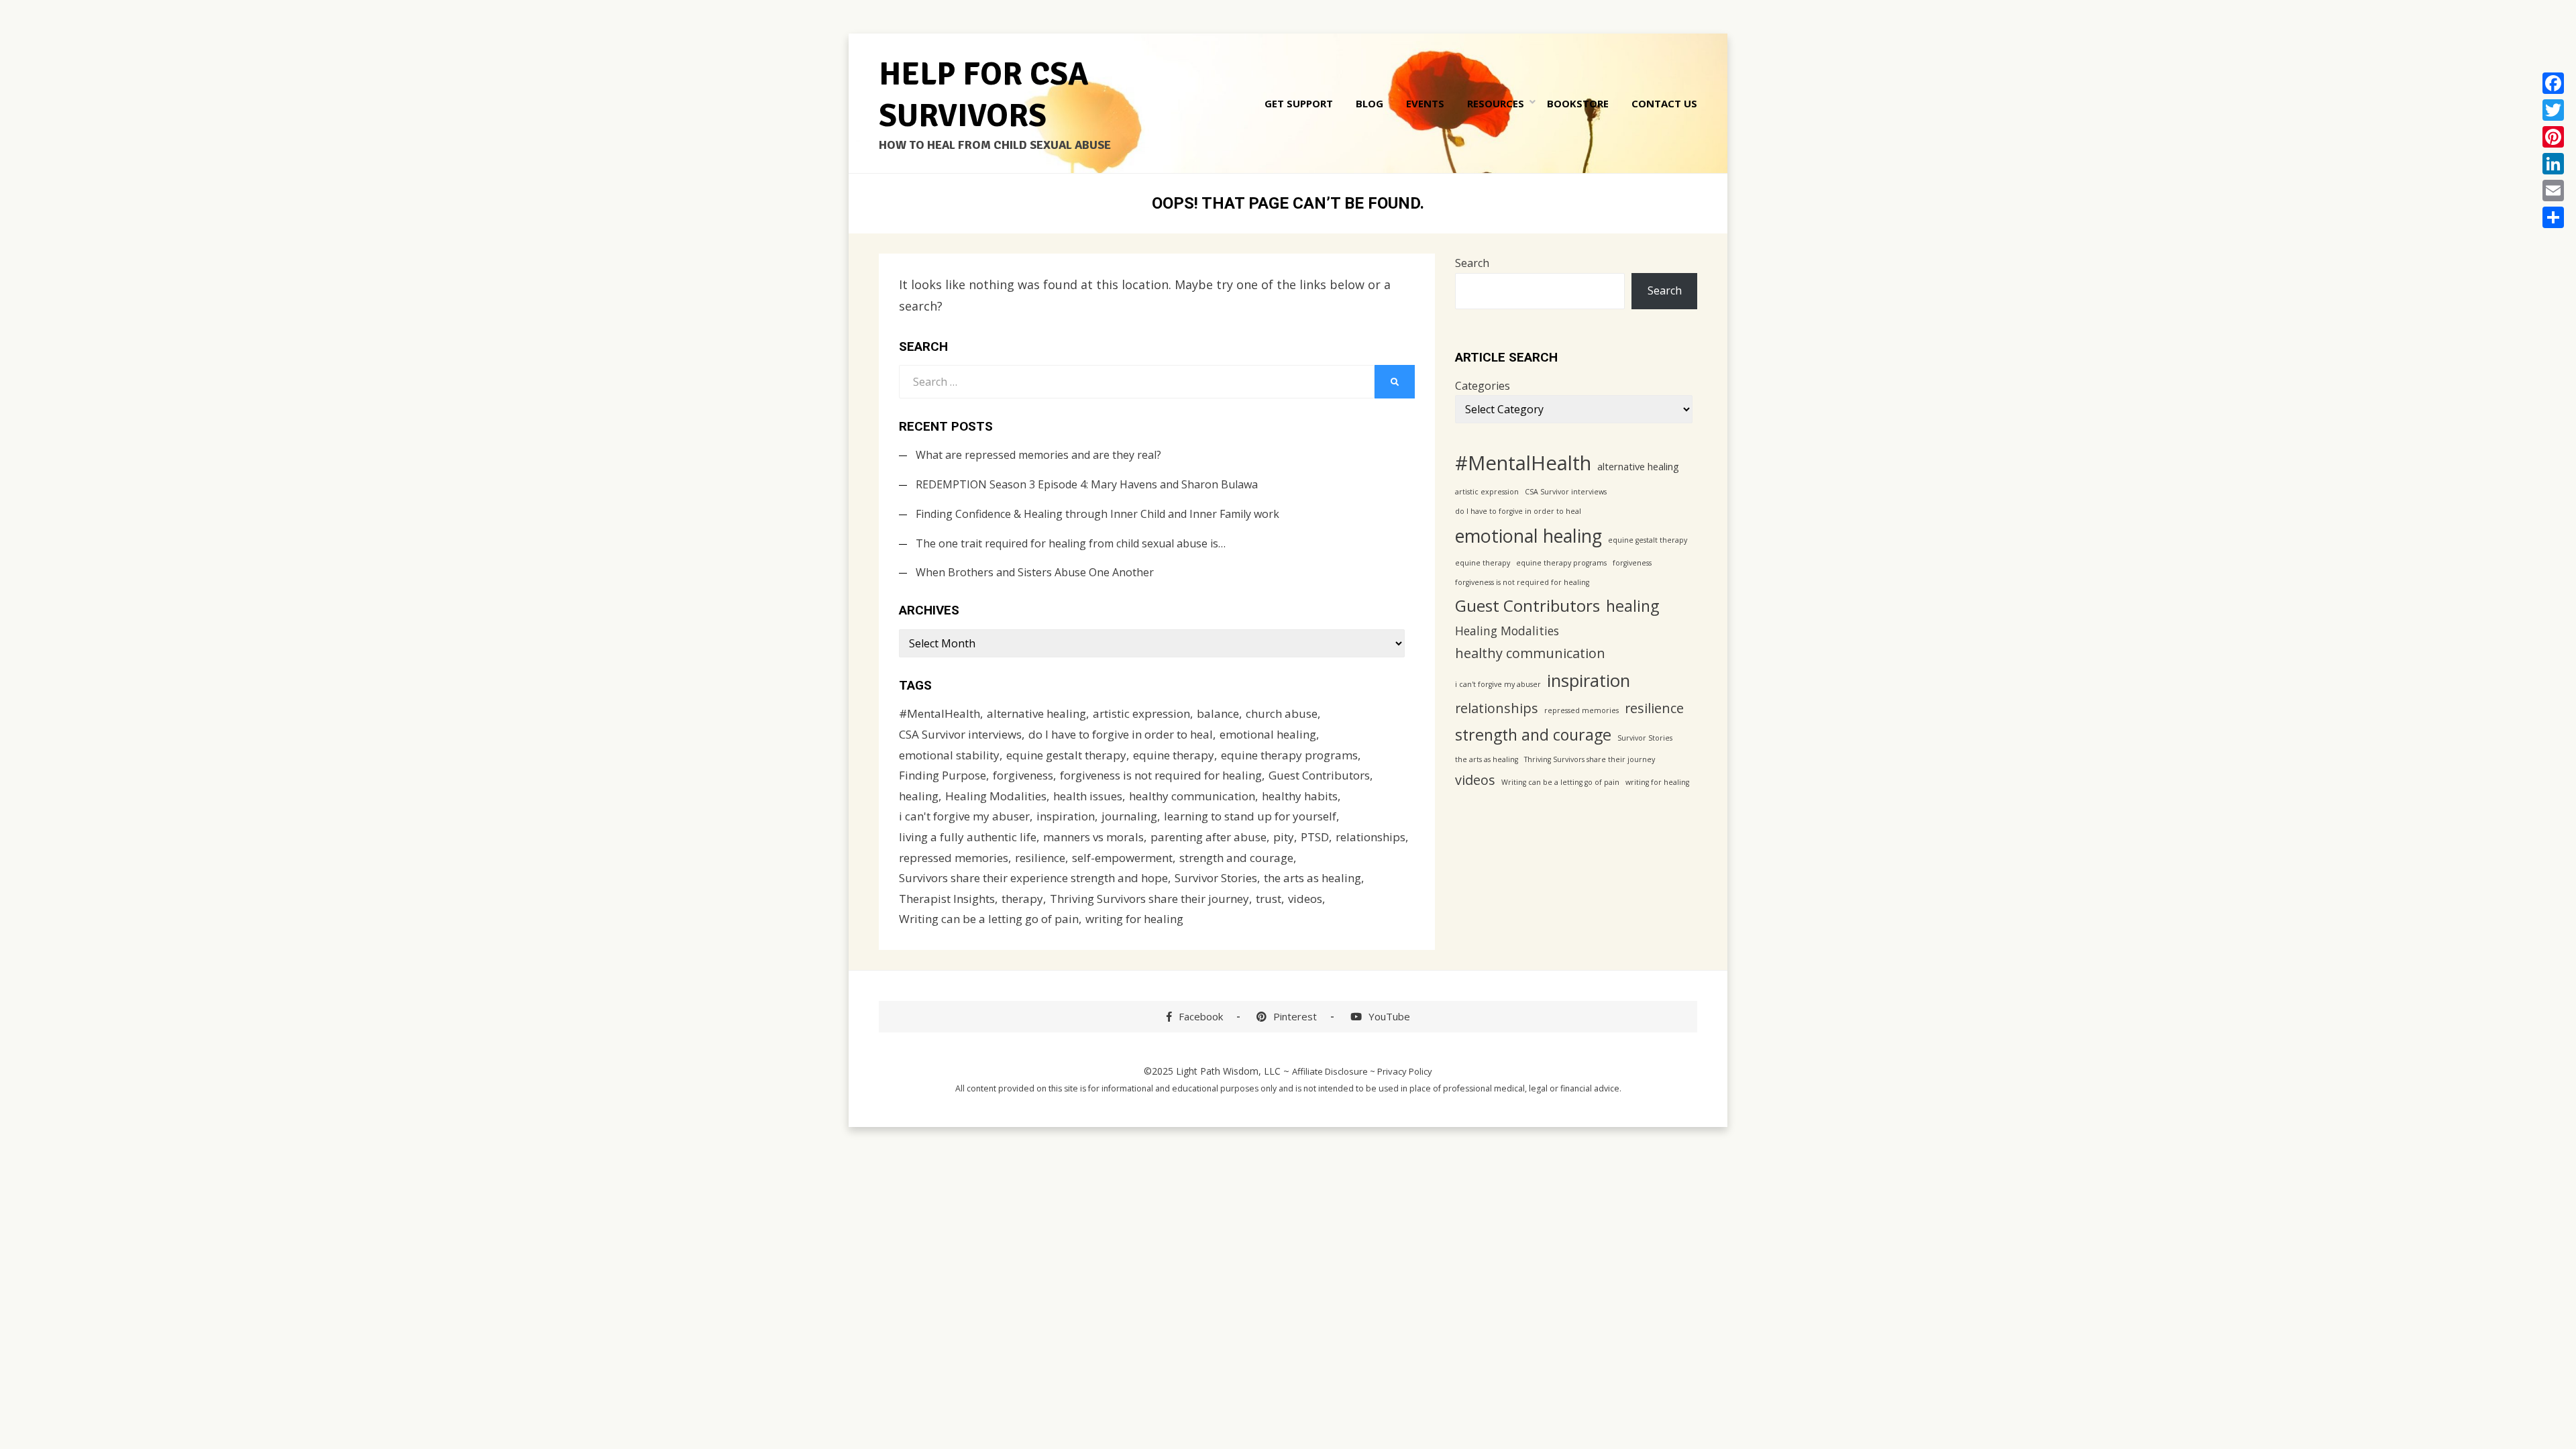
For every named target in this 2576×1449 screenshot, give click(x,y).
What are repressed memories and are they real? (1038, 455)
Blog (1370, 103)
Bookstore (1578, 103)
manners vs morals (1093, 837)
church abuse (1282, 713)
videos (1305, 899)
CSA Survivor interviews (960, 734)
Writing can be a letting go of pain (989, 919)
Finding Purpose (943, 775)
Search (1472, 263)
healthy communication (1192, 796)
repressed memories (954, 858)
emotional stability (949, 755)
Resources (1496, 103)
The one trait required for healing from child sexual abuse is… (1071, 543)
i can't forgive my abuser (964, 816)
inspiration (1066, 816)
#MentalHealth (940, 713)
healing (919, 796)
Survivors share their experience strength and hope (1033, 878)
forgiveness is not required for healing (1161, 775)
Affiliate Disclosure (1330, 1071)
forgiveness (1023, 775)
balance (1218, 713)
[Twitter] (2553, 110)
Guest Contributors (1319, 775)
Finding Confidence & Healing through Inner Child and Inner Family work (1097, 514)
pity (1284, 837)
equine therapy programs (1289, 755)
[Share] (2553, 217)
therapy (1022, 899)
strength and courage (1236, 858)
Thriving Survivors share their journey (1149, 899)
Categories (1483, 386)
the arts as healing (1312, 878)
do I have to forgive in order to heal (1121, 734)
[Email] (2553, 191)
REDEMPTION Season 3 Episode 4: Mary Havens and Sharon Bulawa (1087, 484)
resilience (1040, 858)
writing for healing (1134, 919)
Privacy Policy (1405, 1071)
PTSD (1315, 837)
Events (1425, 103)
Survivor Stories (1216, 878)
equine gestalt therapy (1066, 755)
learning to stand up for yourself (1250, 816)
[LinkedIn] (2553, 164)
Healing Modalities (996, 796)
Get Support (1299, 103)
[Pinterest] (2553, 137)
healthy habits (1300, 796)
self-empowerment (1122, 858)
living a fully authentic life (968, 837)
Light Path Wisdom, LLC (1228, 1071)
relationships (1371, 837)
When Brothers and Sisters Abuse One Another (1035, 572)
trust (1269, 899)
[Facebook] (2553, 83)
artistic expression (1141, 713)
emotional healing (1268, 734)
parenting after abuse (1209, 837)
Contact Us (1664, 103)
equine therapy (1174, 755)
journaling (1129, 816)
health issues (1088, 796)
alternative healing (1036, 713)
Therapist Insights (947, 899)
